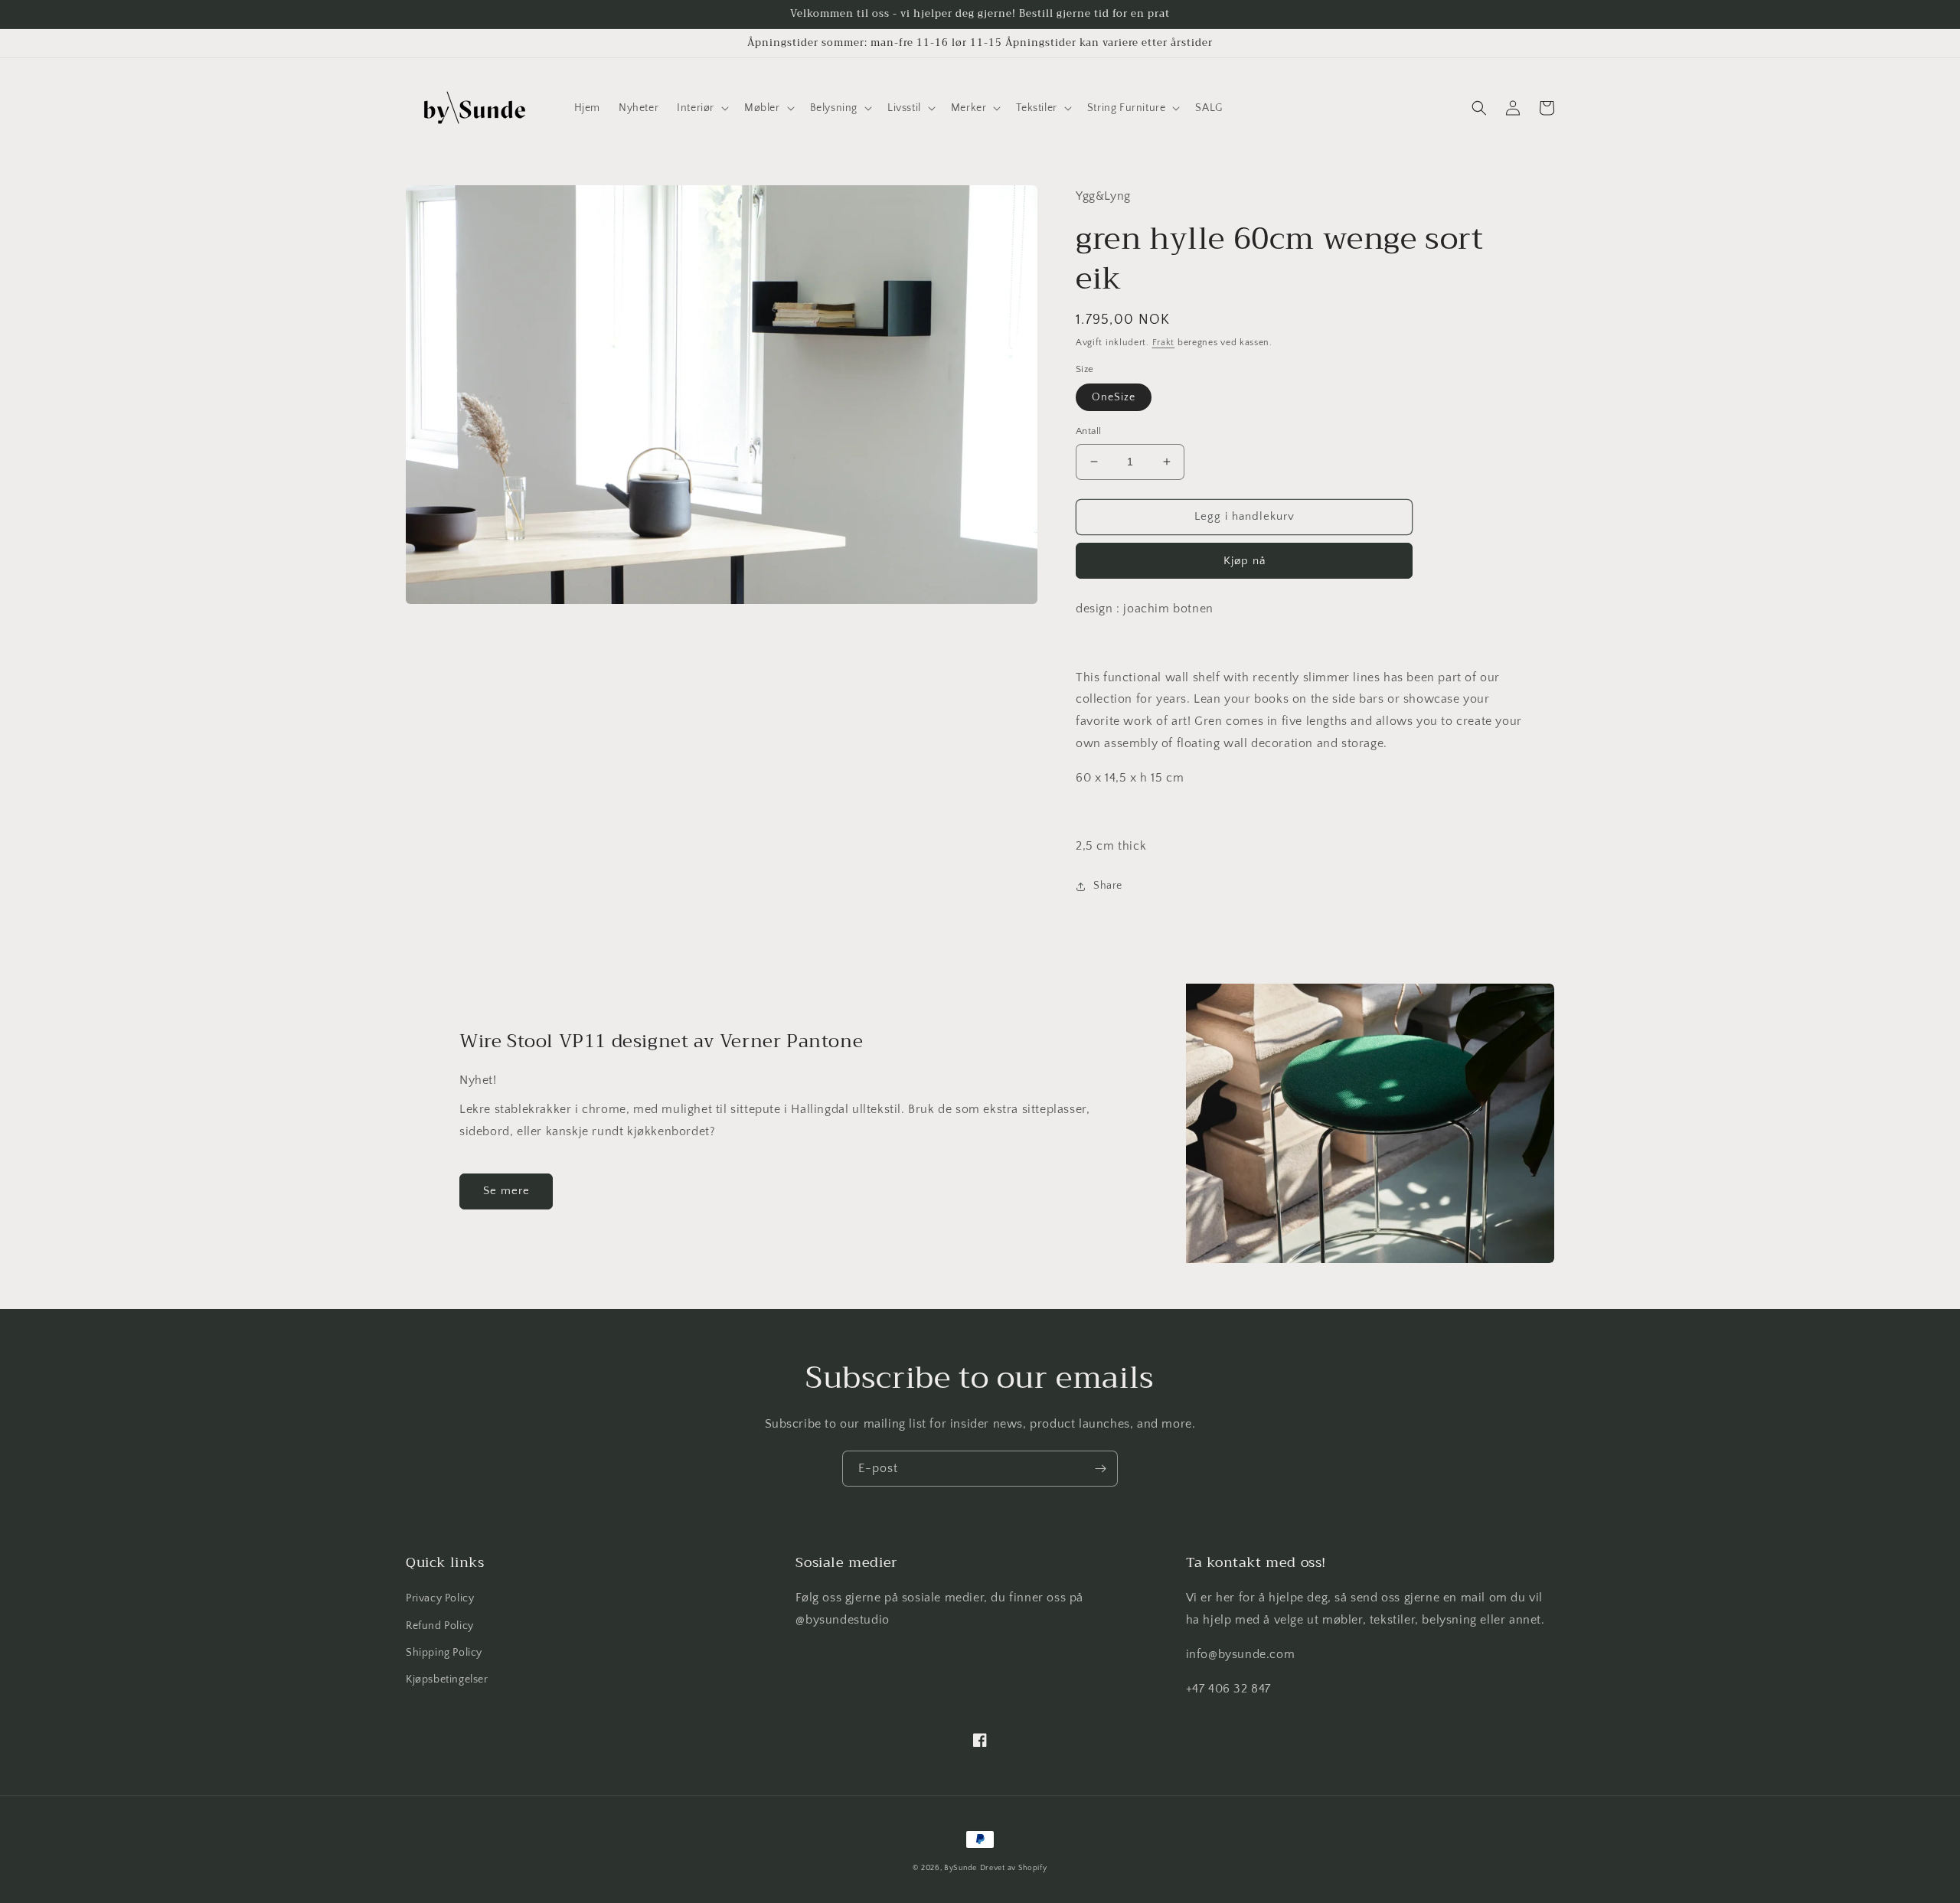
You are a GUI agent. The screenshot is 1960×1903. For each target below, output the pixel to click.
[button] (701, 108)
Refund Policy (440, 1626)
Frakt (1164, 343)
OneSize (1114, 397)
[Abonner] (1100, 1469)
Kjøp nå (1245, 561)
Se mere (506, 1191)
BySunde (960, 1868)
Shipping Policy (444, 1653)
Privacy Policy (440, 1598)
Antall (1088, 431)
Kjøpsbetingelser (447, 1679)
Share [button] (1108, 886)
